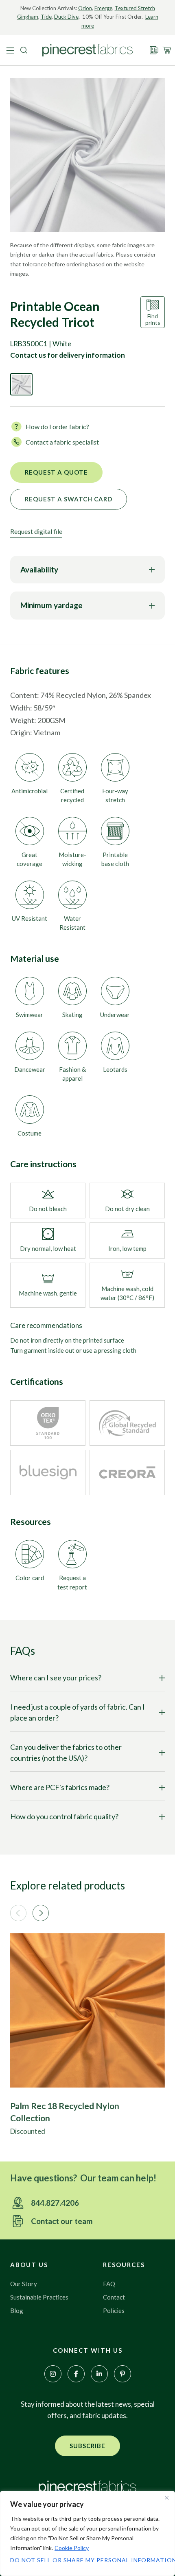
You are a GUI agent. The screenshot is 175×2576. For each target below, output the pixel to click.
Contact (114, 2297)
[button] (18, 1913)
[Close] (166, 2498)
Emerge (103, 8)
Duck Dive (66, 17)
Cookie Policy (72, 2548)
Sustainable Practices (39, 2297)
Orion (85, 8)
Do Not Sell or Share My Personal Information (87, 2560)
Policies (114, 2310)
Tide (46, 17)
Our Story (24, 2284)
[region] (87, 2533)
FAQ (109, 2284)
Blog (17, 2310)
